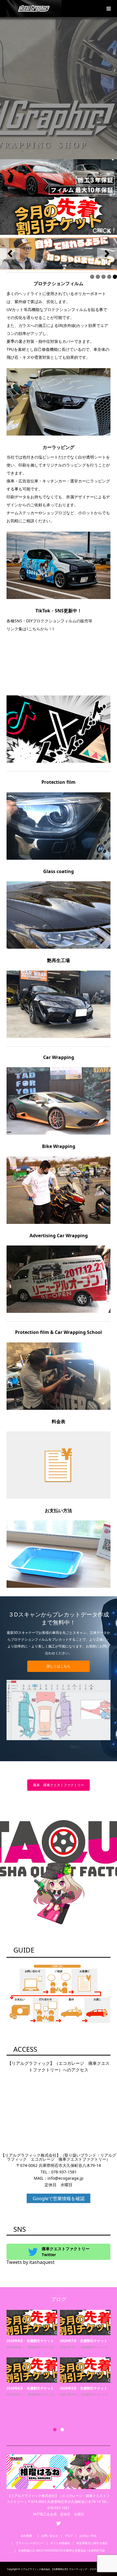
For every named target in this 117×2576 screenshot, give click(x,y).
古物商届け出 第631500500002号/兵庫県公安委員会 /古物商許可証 (62, 2550)
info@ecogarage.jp (65, 2178)
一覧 (34, 2359)
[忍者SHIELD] (58, 178)
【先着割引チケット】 (94, 2347)
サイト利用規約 (60, 2543)
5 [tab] (115, 277)
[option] (60, 2365)
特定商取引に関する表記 (92, 2543)
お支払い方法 (88, 2536)
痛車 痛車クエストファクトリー (58, 1785)
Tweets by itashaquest (31, 2262)
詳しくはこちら (58, 1666)
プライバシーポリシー (30, 2543)
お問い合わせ (50, 2536)
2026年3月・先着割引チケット (84, 2400)
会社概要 (28, 2536)
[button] (10, 254)
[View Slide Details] (58, 254)
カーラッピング (36, 2353)
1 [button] (55, 2430)
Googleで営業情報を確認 (59, 2198)
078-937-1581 (64, 2172)
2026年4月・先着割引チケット (84, 2341)
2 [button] (62, 2430)
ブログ (69, 2536)
